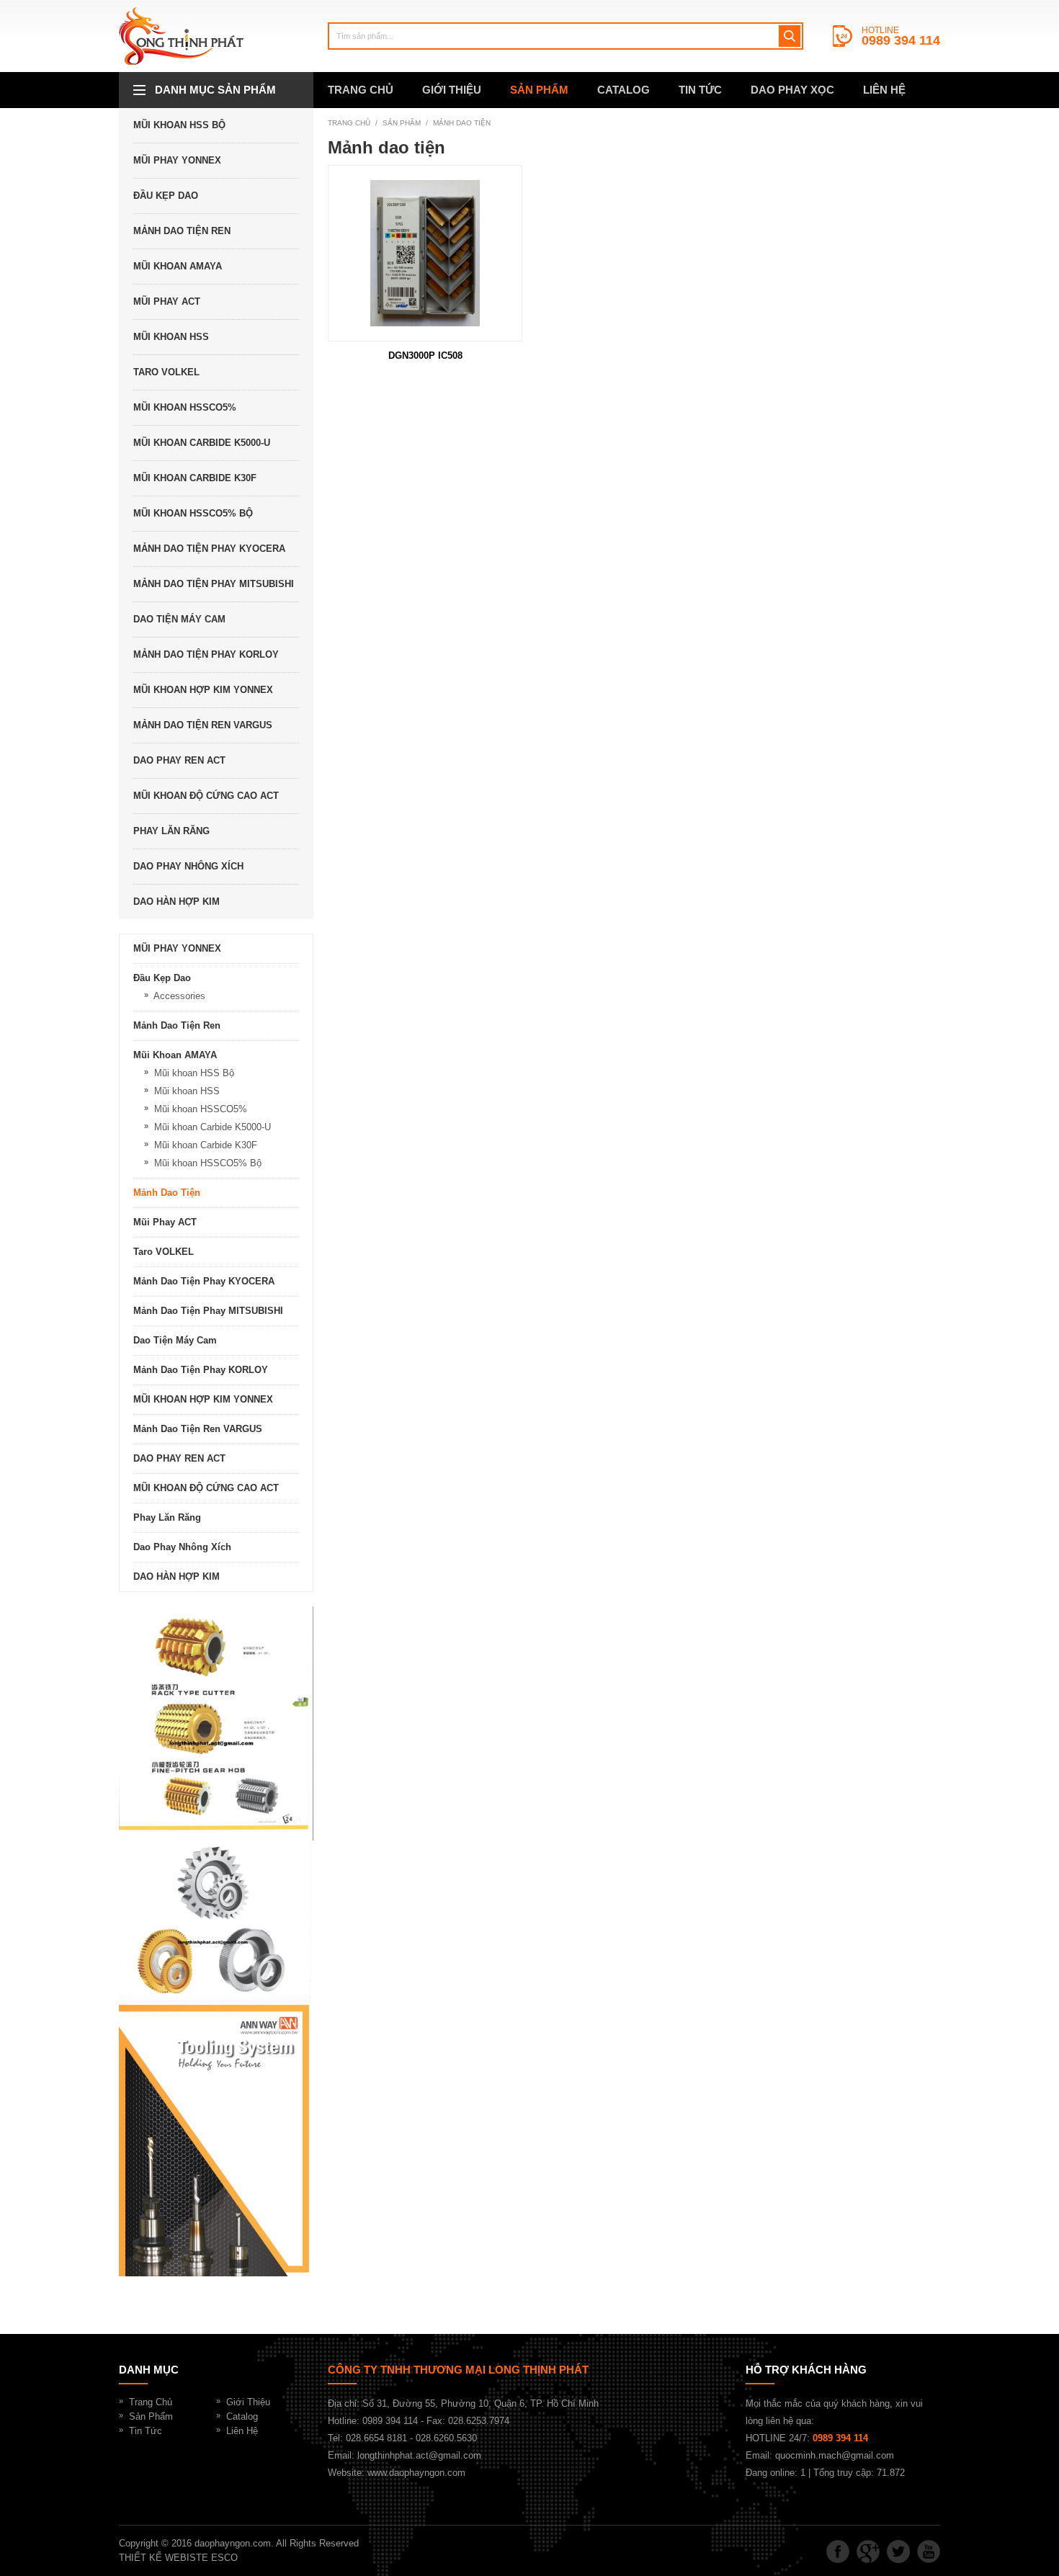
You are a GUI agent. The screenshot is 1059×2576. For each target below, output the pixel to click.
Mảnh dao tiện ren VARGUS (203, 725)
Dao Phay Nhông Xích (188, 866)
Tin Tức (146, 2431)
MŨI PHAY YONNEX (177, 160)
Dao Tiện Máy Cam (179, 619)
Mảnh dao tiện (462, 123)
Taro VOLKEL (166, 372)
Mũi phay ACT (167, 301)
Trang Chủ (151, 2402)
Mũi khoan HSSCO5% (185, 407)
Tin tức (700, 90)
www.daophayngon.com (416, 2473)
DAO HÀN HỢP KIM (176, 902)
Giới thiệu (452, 90)
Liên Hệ (242, 2431)
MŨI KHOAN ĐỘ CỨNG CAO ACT (206, 796)
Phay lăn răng (171, 831)
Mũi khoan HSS (171, 337)
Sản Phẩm (151, 2416)
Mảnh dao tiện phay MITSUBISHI (214, 584)
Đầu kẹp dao (166, 196)
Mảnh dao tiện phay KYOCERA (209, 549)
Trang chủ (349, 123)
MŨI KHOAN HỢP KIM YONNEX (203, 690)
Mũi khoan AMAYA (178, 266)
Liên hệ (884, 90)
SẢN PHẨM (539, 90)
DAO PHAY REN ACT (179, 760)
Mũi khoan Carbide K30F (195, 478)
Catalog (242, 2416)
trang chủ (361, 90)
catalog (624, 90)
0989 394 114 (901, 40)
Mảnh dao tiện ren (182, 231)
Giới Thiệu (248, 2402)
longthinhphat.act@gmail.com (419, 2455)
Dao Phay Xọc (792, 90)
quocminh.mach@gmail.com (835, 2455)
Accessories (179, 996)
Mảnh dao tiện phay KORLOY (206, 654)
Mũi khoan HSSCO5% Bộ (193, 513)
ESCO (224, 2558)
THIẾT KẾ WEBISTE (164, 2558)
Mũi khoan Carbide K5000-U (202, 443)
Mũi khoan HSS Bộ (179, 125)
